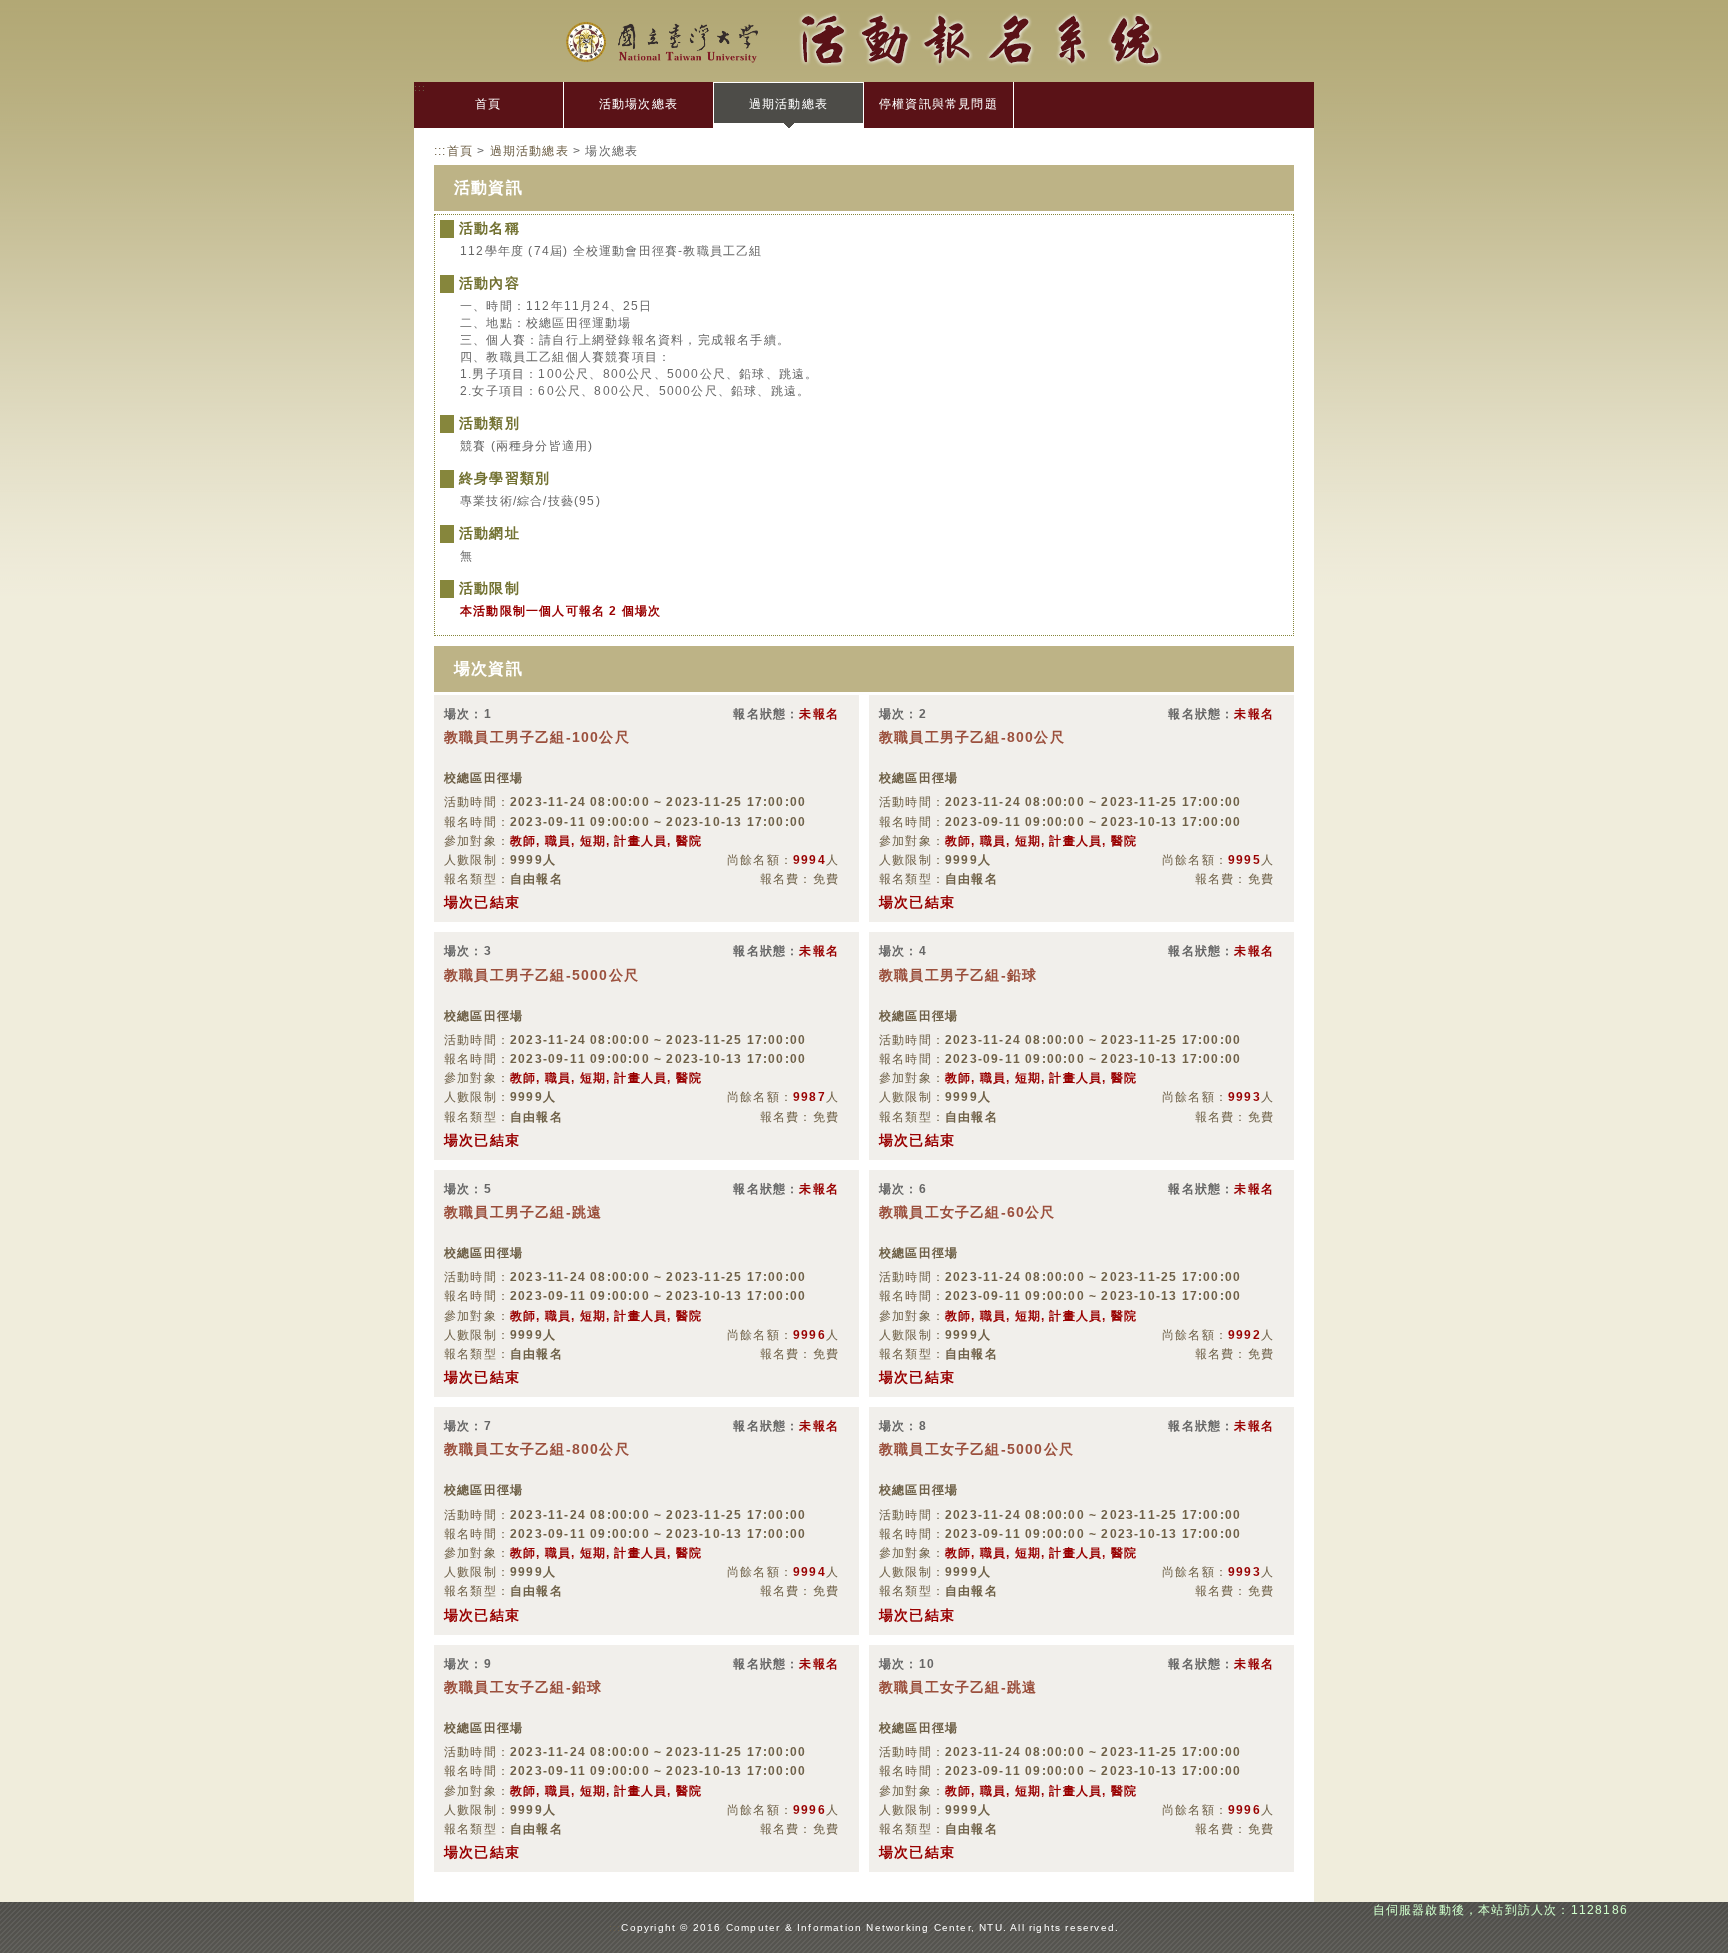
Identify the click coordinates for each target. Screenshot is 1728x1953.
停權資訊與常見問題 (938, 104)
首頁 (488, 104)
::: (420, 87)
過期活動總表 (788, 104)
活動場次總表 (638, 104)
